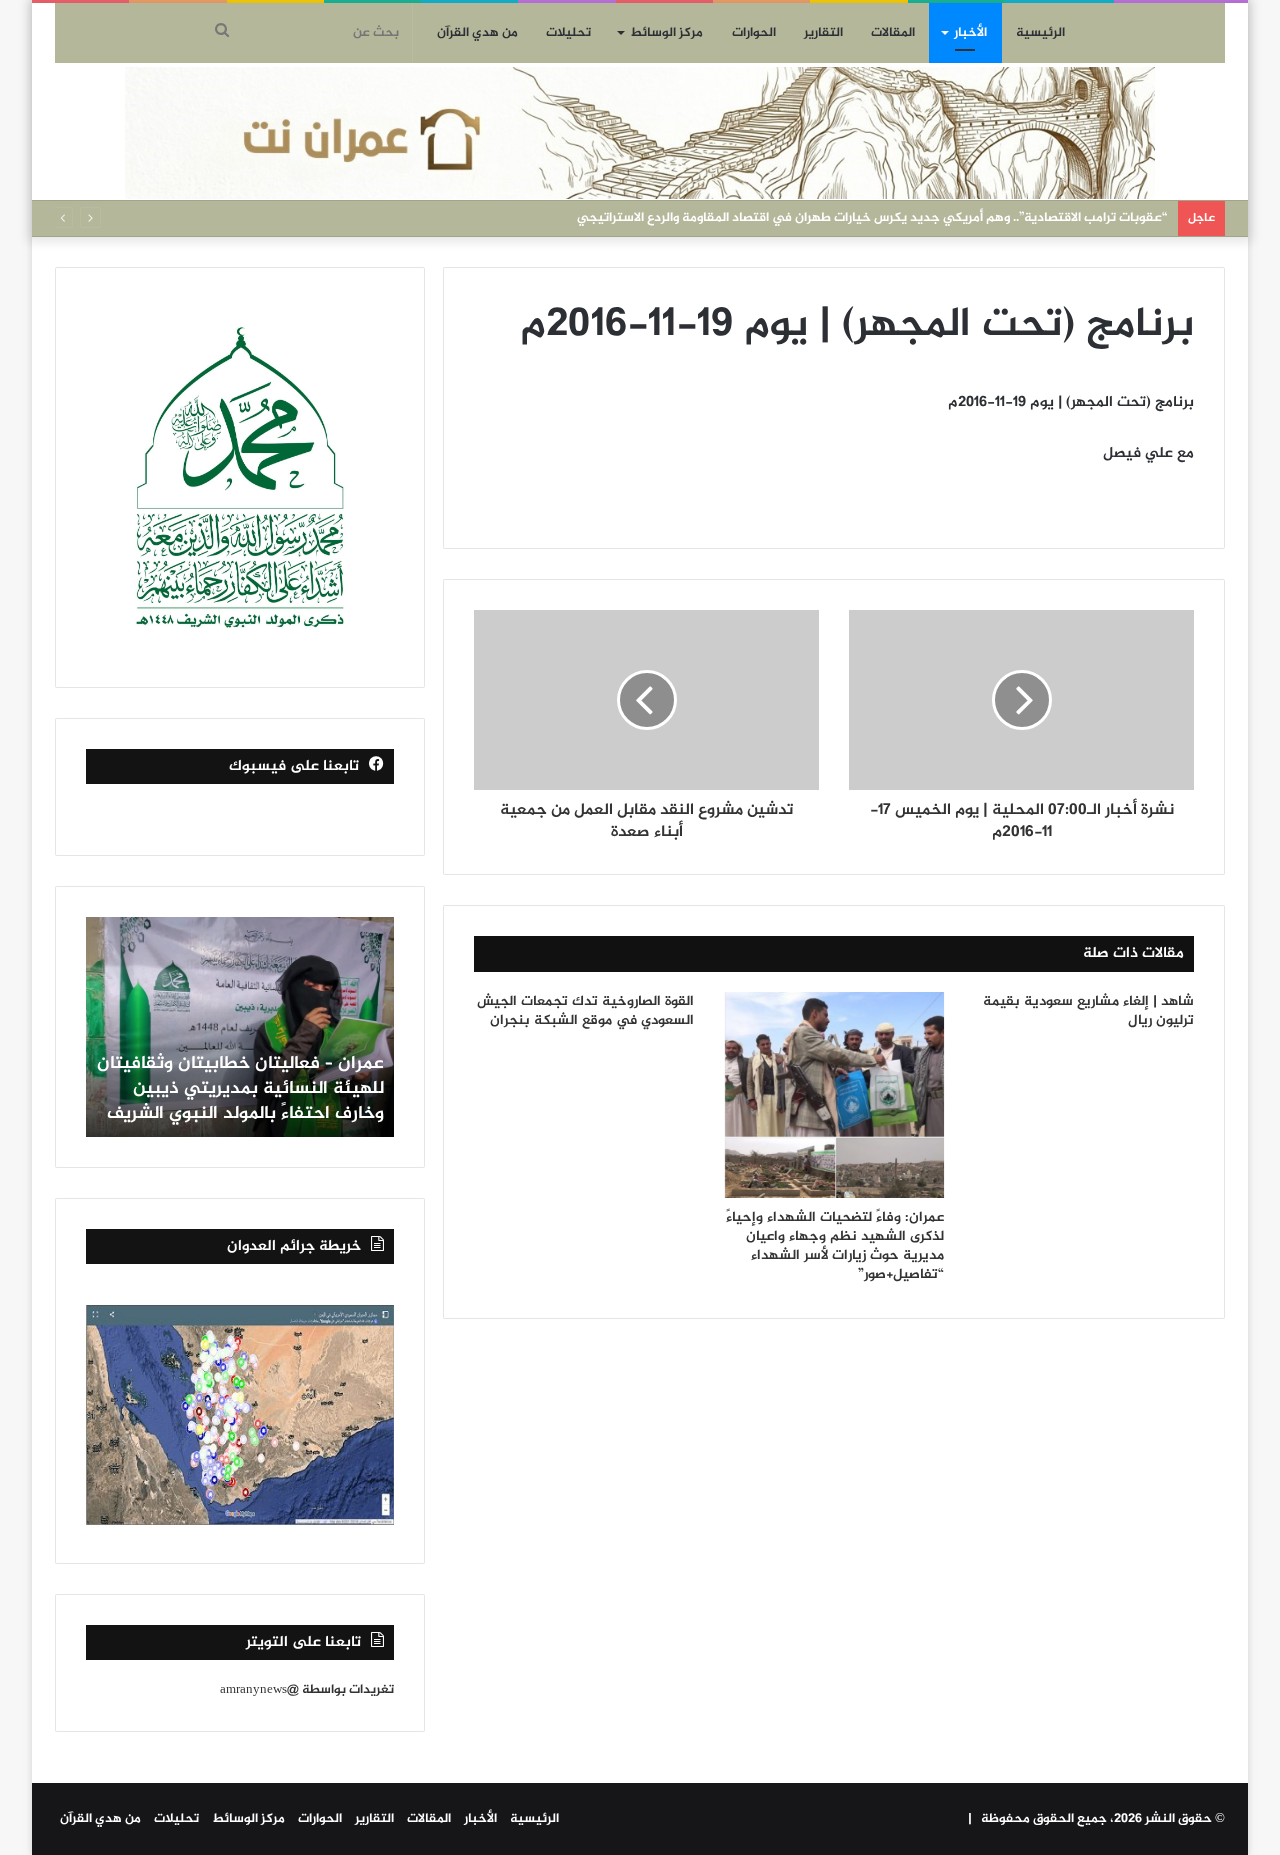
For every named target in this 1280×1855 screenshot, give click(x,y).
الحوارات (754, 33)
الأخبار (970, 33)
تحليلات (568, 33)
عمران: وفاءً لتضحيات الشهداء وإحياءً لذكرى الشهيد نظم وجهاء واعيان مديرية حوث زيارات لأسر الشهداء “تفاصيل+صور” (835, 1246)
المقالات (893, 33)
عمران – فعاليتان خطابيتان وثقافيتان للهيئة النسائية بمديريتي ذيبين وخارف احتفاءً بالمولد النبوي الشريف (240, 1089)
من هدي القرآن (477, 33)
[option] (240, 1027)
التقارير (823, 33)
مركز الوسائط (666, 33)
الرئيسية (1040, 33)
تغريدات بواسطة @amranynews (307, 1690)
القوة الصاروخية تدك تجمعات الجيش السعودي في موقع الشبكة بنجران (585, 1011)
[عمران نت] (640, 133)
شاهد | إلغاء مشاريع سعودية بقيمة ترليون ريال (1088, 1011)
